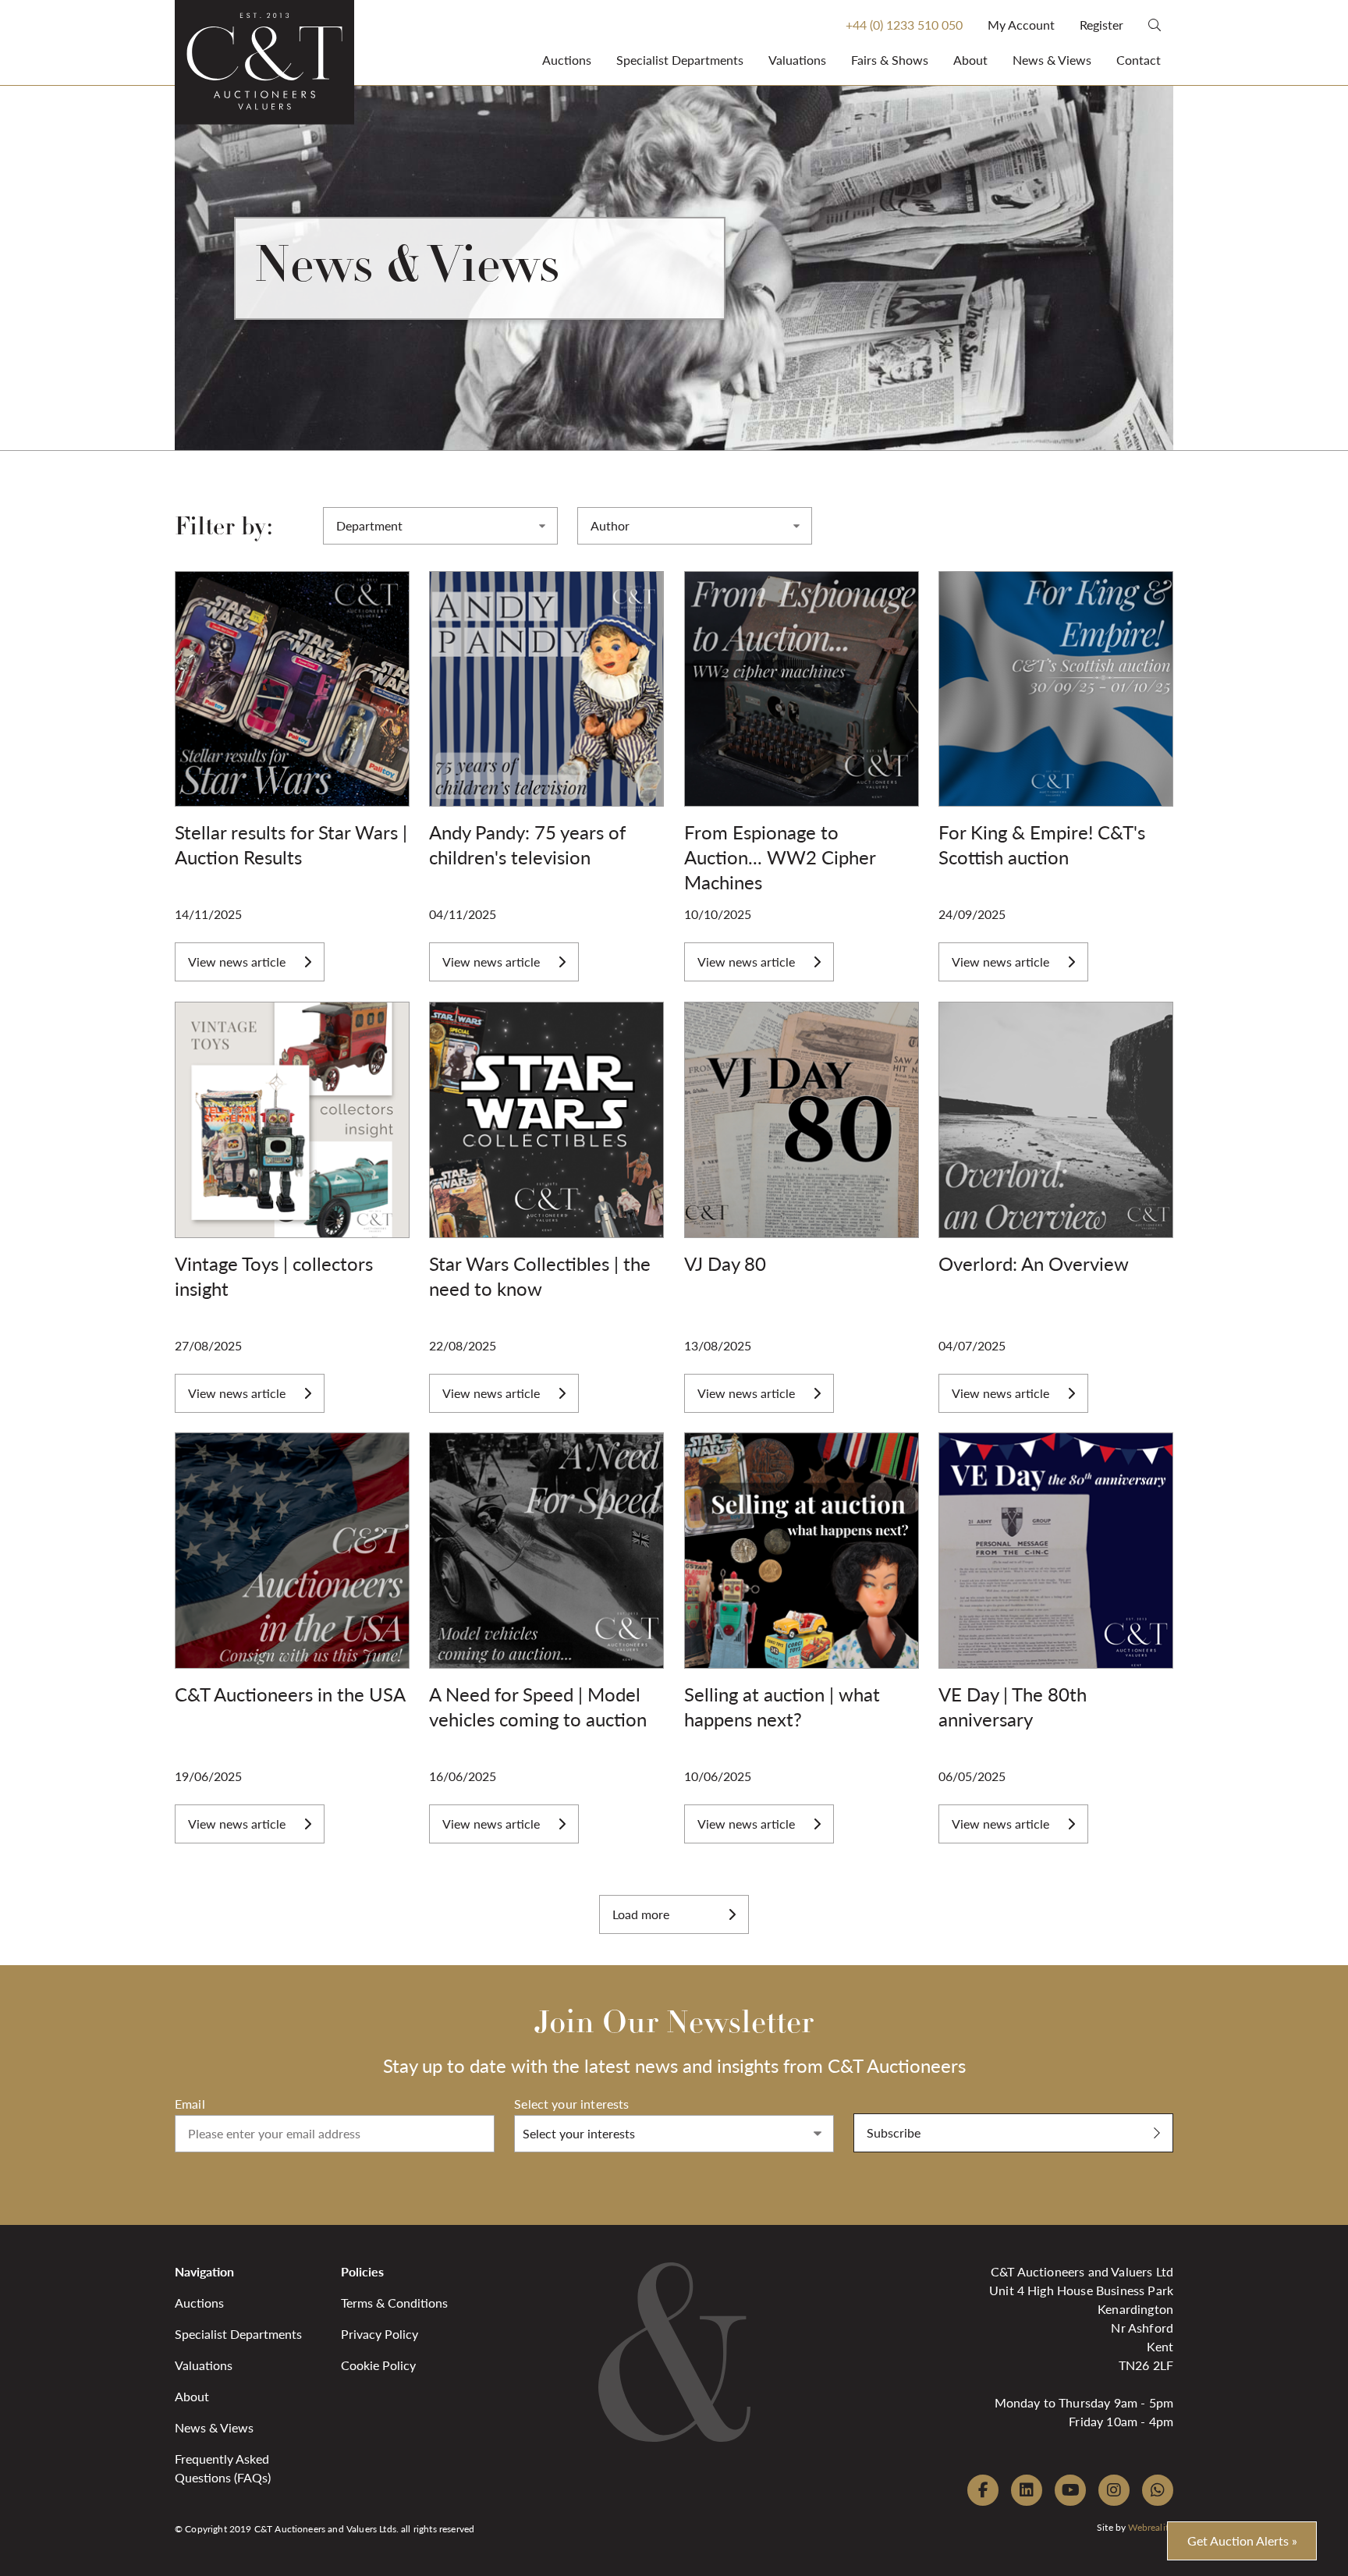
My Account (1021, 25)
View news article (237, 962)
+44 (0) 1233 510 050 (904, 25)
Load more (641, 1914)
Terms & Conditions (394, 2303)
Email (190, 2104)
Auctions (567, 60)
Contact (1139, 60)
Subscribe (894, 2132)
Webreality (1151, 2527)
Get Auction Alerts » (1242, 2541)
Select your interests (571, 2104)
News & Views (1052, 60)
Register (1101, 25)
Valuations (797, 60)
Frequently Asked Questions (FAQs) (223, 2468)
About (970, 60)
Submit (873, 2105)
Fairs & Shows (890, 60)
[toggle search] (1155, 25)
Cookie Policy (378, 2365)
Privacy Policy (380, 2334)
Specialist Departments (680, 60)
